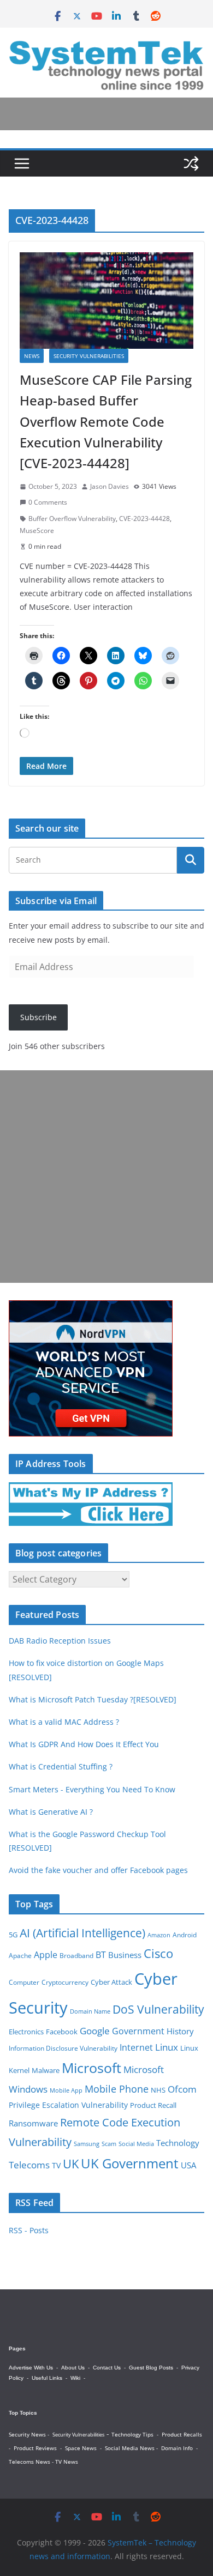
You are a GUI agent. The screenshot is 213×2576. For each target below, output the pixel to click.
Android (185, 1935)
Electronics (26, 2032)
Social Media (136, 2144)
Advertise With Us (31, 2368)
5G (13, 1935)
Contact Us (107, 2368)
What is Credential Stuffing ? (61, 1766)
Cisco (158, 1953)
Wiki (75, 2378)
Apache (20, 1955)
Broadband (76, 1956)
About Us (73, 2368)
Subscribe (39, 1017)
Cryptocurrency (65, 1982)
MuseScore (37, 531)
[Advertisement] (106, 1177)
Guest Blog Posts (151, 2368)
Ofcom (182, 2089)
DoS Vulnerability (158, 2009)
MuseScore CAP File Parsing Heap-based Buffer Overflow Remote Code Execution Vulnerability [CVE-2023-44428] (106, 422)
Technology (178, 2143)
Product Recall (153, 2105)
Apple (46, 1955)
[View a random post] (191, 163)
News (32, 356)
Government (138, 2031)
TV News (67, 2462)
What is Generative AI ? (51, 1812)
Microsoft (91, 2068)
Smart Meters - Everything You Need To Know (92, 1789)
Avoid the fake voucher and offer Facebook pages (98, 1870)
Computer (24, 1982)
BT (101, 1955)
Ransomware (33, 2123)
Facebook (62, 2032)
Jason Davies (110, 486)
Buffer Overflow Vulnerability (72, 519)
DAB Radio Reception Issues (60, 1641)
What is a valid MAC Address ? (64, 1722)
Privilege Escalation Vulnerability (68, 2105)
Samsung (87, 2144)
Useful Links (47, 2378)
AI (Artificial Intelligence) (82, 1933)
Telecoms (29, 2165)
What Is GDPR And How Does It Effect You (84, 1744)
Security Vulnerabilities (89, 356)
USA (188, 2165)
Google (95, 2031)
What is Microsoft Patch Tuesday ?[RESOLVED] (93, 1699)
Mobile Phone (117, 2089)
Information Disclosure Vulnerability (63, 2048)
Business (125, 1955)
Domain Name (90, 2011)
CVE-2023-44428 (144, 519)
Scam (109, 2144)
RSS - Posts (29, 2230)
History (180, 2031)
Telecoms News (29, 2462)
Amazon (159, 1935)
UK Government (130, 2163)
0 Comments (48, 502)
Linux (167, 2047)
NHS (158, 2090)
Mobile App (66, 2090)
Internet (136, 2047)
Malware (46, 2070)
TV (56, 2165)
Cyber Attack (111, 1982)
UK (71, 2164)
